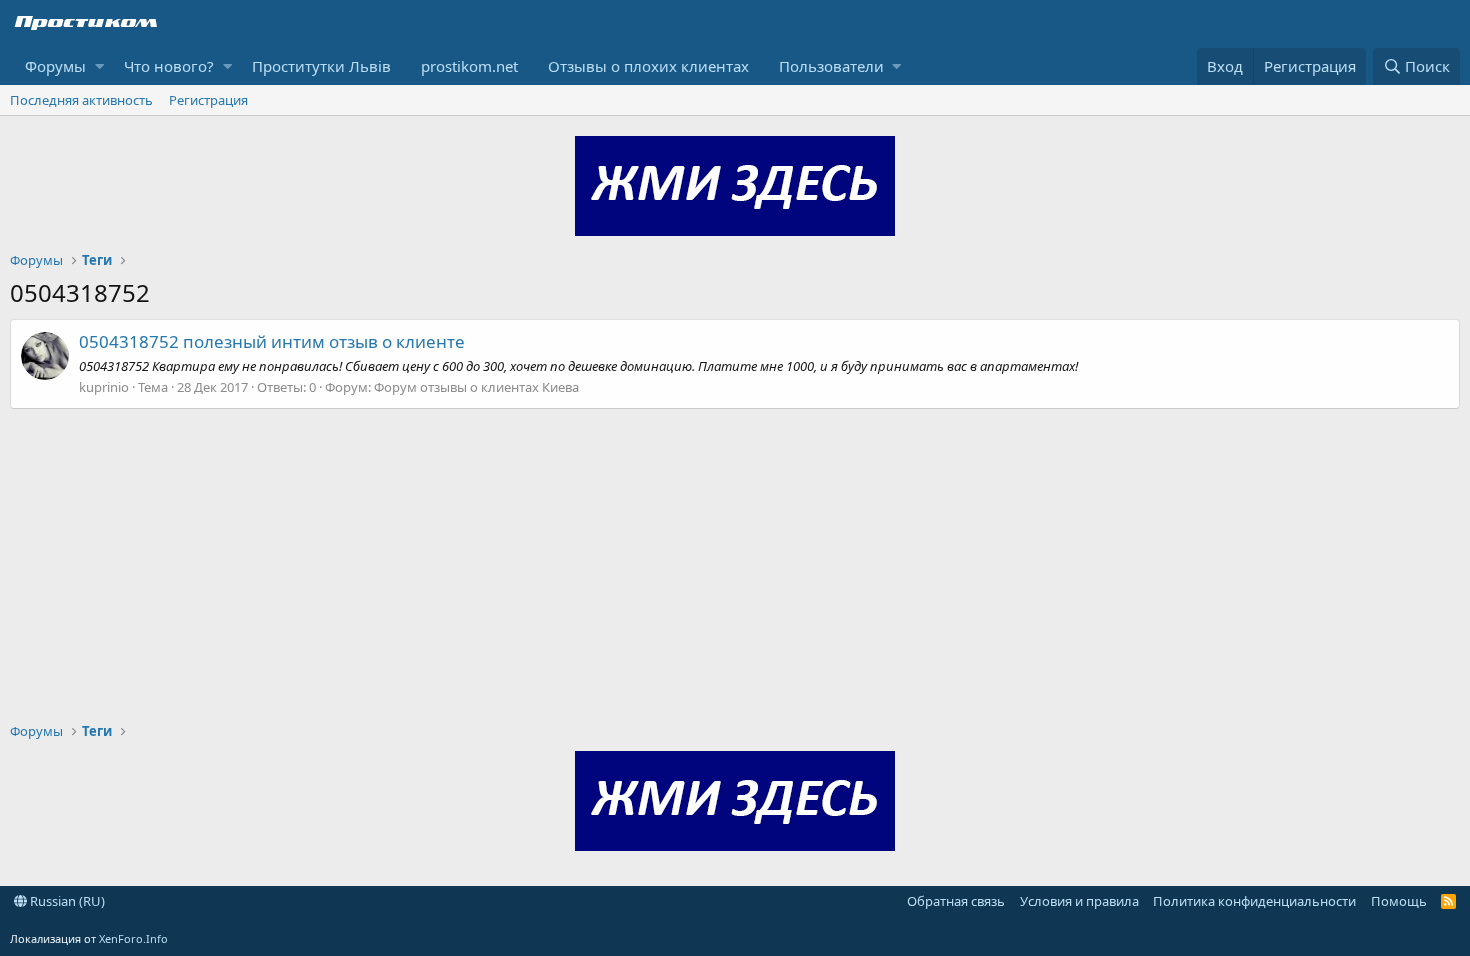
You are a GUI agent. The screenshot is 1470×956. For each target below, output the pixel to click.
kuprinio (104, 387)
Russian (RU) (66, 901)
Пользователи (831, 66)
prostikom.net (469, 66)
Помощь (1399, 901)
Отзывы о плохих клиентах (648, 66)
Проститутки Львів (321, 66)
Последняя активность (81, 100)
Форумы (55, 66)
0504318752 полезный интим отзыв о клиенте (272, 341)
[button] (99, 66)
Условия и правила (1079, 901)
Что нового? (169, 66)
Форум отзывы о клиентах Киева (476, 387)
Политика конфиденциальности (1254, 901)
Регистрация (208, 100)
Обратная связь (956, 901)
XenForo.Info (133, 938)
